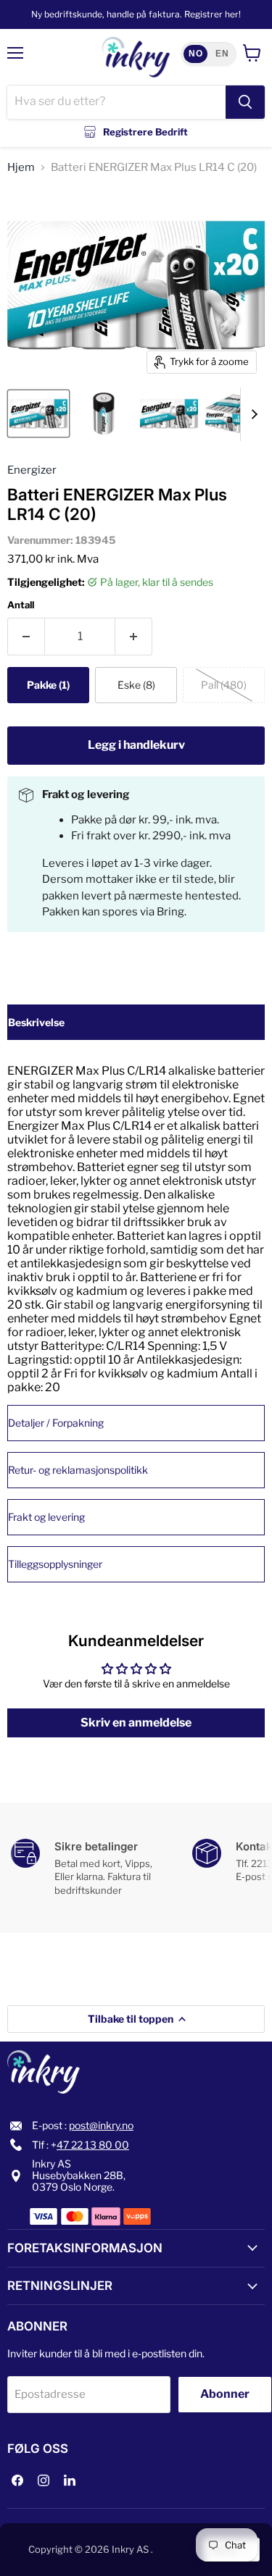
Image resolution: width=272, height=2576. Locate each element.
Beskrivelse (36, 1022)
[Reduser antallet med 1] (26, 637)
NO (195, 54)
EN (222, 54)
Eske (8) (136, 685)
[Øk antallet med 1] (134, 637)
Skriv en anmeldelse (136, 1723)
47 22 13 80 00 (93, 2145)
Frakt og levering (46, 1517)
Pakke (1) (48, 685)
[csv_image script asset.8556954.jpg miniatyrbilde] (38, 414)
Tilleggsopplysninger (55, 1564)
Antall (21, 605)
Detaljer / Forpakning (56, 1423)
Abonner (225, 2394)
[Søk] (245, 102)
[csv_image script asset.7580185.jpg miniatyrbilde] (104, 414)
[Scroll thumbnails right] (252, 414)
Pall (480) (224, 685)
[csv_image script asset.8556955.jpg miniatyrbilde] (234, 414)
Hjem (21, 168)
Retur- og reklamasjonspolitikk (78, 1470)
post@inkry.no (101, 2125)
